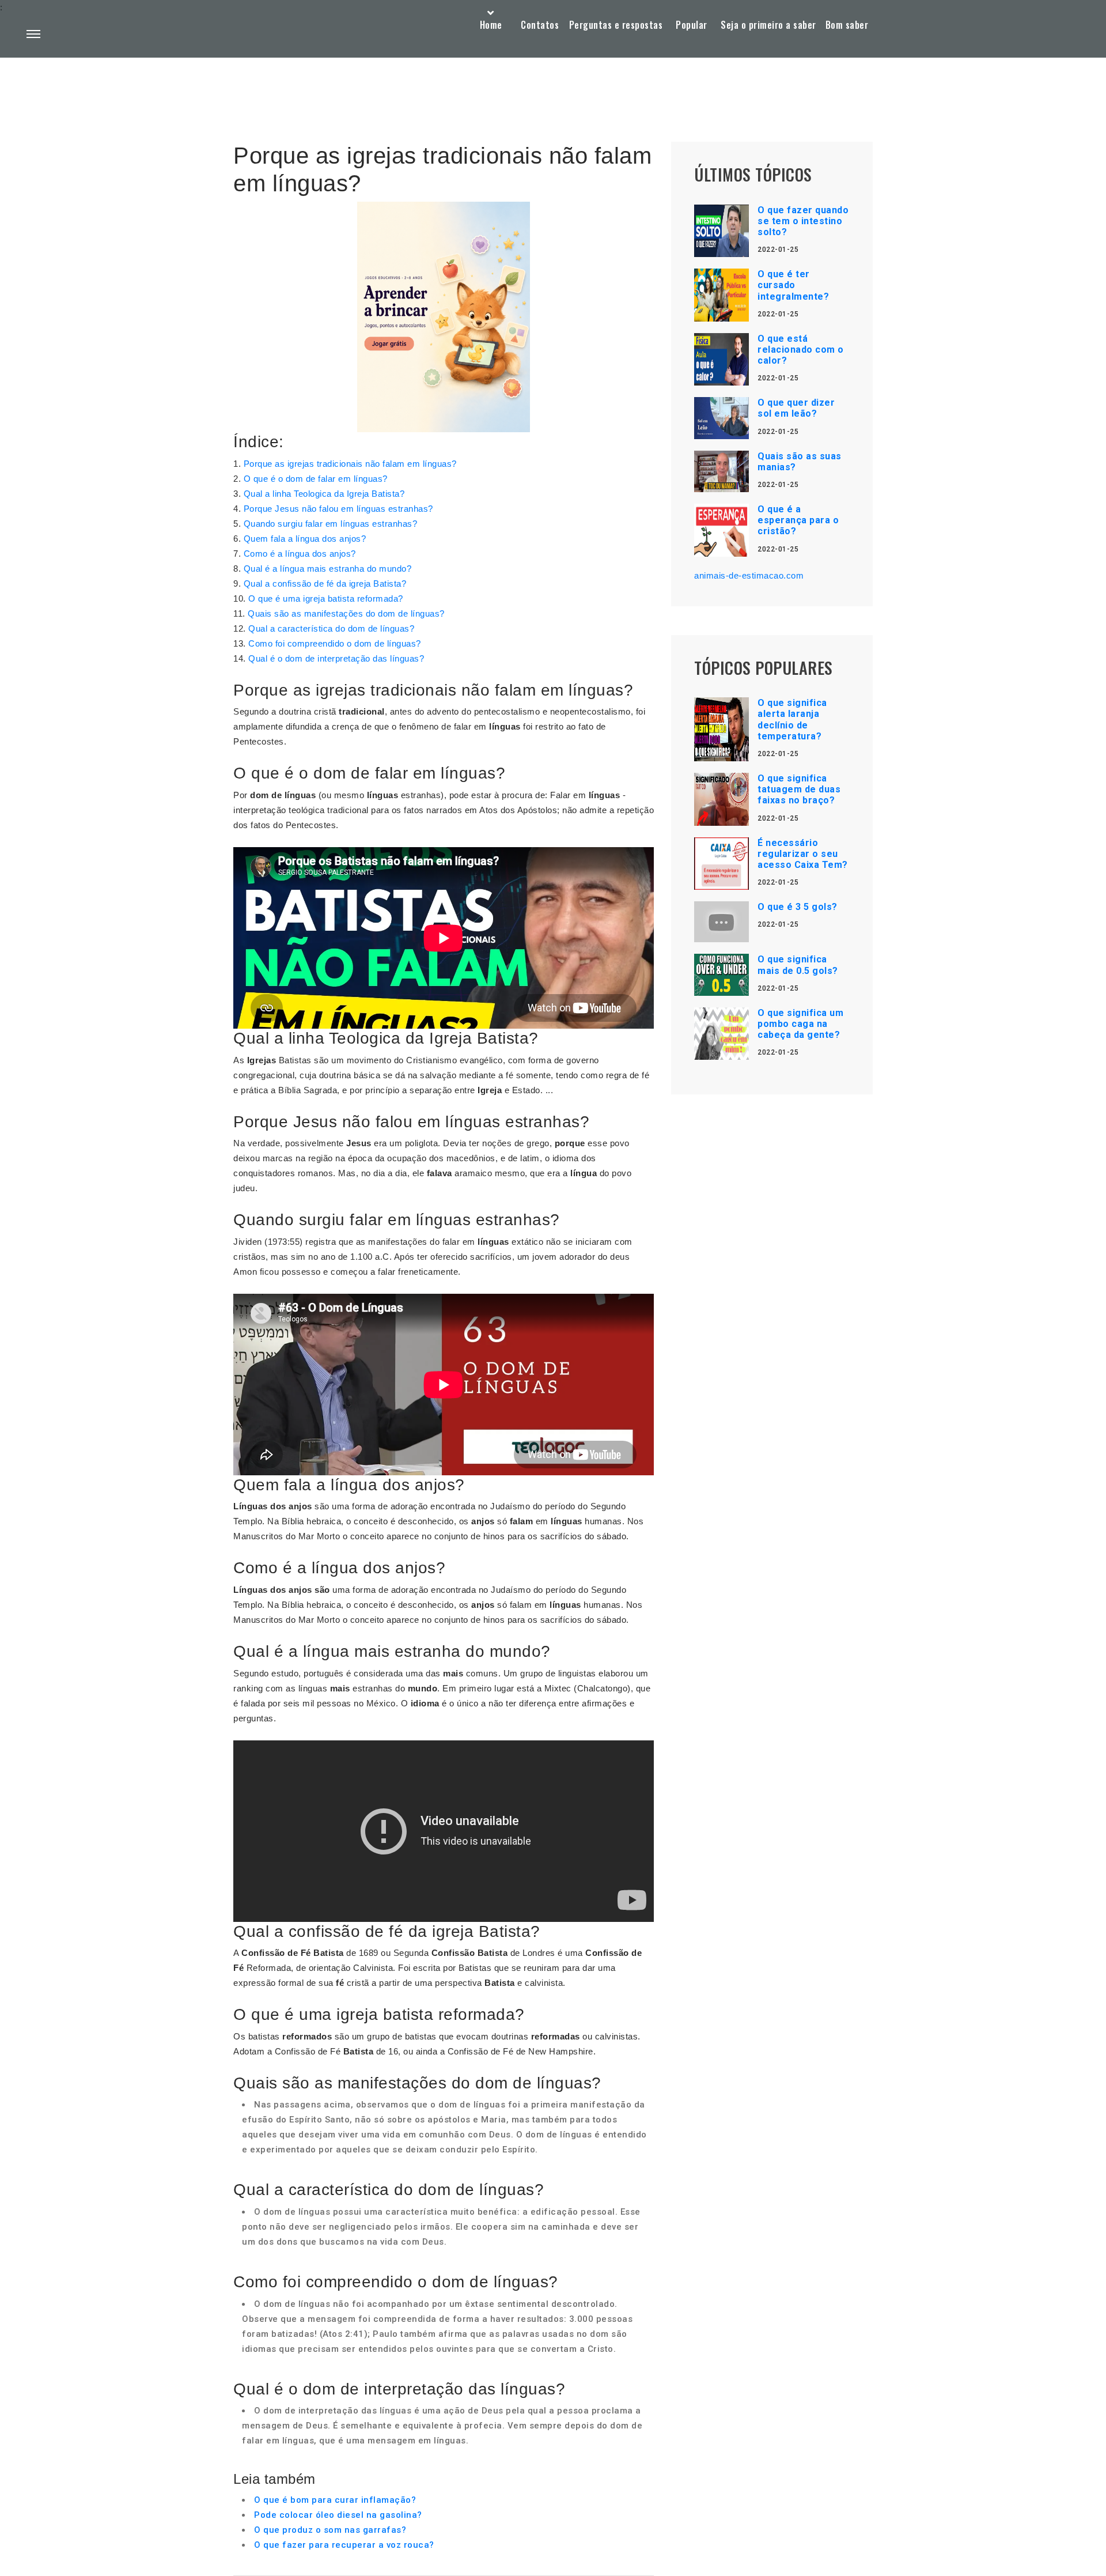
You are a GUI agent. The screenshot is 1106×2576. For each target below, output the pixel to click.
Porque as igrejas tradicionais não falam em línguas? (350, 464)
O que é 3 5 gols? (798, 907)
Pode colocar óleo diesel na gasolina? (338, 2515)
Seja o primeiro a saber (768, 25)
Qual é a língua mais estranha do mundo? (328, 569)
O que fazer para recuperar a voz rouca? (344, 2545)
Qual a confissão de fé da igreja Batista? (325, 583)
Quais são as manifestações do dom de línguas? (346, 613)
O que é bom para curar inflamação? (335, 2500)
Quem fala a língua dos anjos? (305, 539)
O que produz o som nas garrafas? (330, 2530)
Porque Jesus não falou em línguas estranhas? (338, 509)
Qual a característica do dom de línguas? (331, 628)
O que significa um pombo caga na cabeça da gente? (800, 1024)
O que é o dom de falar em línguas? (316, 479)
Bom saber (847, 25)
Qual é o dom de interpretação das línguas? (336, 658)
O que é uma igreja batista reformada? (326, 598)
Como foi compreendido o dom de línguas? (335, 643)
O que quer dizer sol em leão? (796, 408)
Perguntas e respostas (616, 25)
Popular (692, 25)
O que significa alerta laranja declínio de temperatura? (792, 719)
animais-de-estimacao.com (749, 575)
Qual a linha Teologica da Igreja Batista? (324, 494)
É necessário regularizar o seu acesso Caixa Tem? (803, 854)
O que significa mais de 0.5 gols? (798, 965)
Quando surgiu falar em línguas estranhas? (331, 524)
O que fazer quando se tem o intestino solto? (803, 221)
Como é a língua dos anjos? (300, 554)
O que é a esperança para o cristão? (798, 520)
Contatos (540, 25)
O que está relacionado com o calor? (801, 350)
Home (491, 25)
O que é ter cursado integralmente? (793, 285)
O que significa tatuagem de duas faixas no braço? (799, 789)
